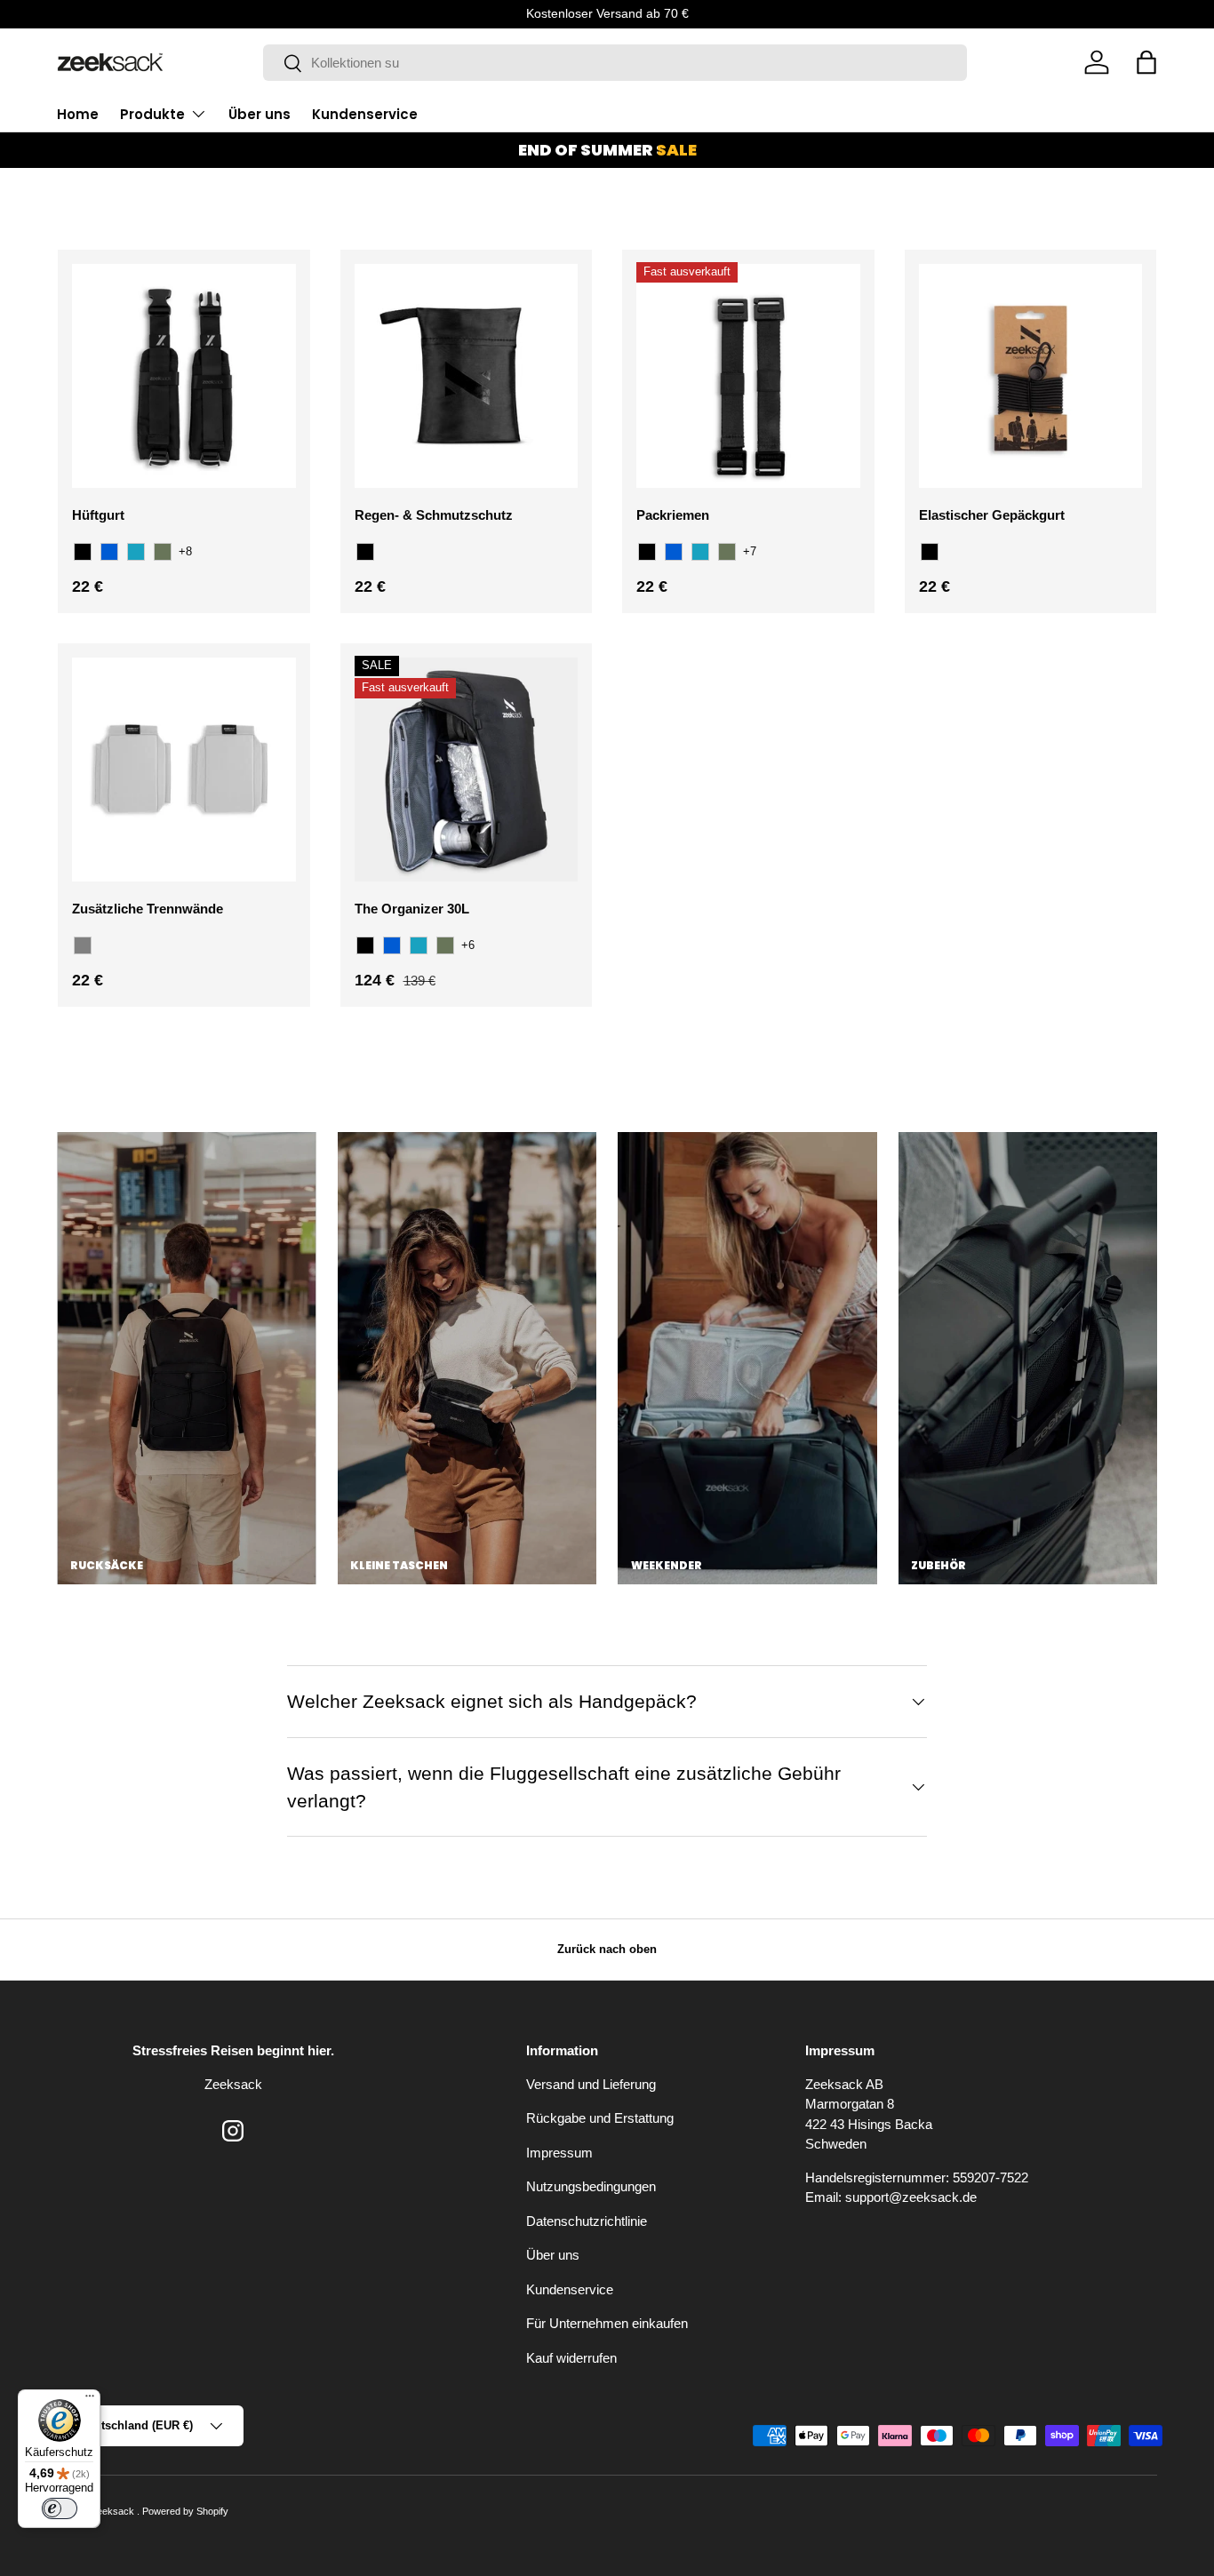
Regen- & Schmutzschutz (434, 515)
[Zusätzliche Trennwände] (184, 770)
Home (78, 114)
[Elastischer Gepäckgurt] (1031, 376)
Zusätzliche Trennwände (148, 909)
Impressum (559, 2153)
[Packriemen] (748, 376)
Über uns (260, 114)
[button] (1146, 62)
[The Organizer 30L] (467, 770)
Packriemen (673, 515)
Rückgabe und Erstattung (600, 2118)
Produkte (152, 114)
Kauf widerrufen (571, 2358)
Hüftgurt (98, 515)
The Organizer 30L (412, 909)
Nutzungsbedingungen (591, 2186)
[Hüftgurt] (184, 376)
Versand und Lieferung (591, 2084)
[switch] (60, 2508)
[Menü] (90, 2400)
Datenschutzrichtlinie (587, 2221)
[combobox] (615, 63)
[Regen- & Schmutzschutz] (467, 376)
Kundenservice (365, 114)
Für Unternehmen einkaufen (607, 2323)
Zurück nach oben (607, 1949)
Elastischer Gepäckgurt (992, 515)
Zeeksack (114, 2511)
